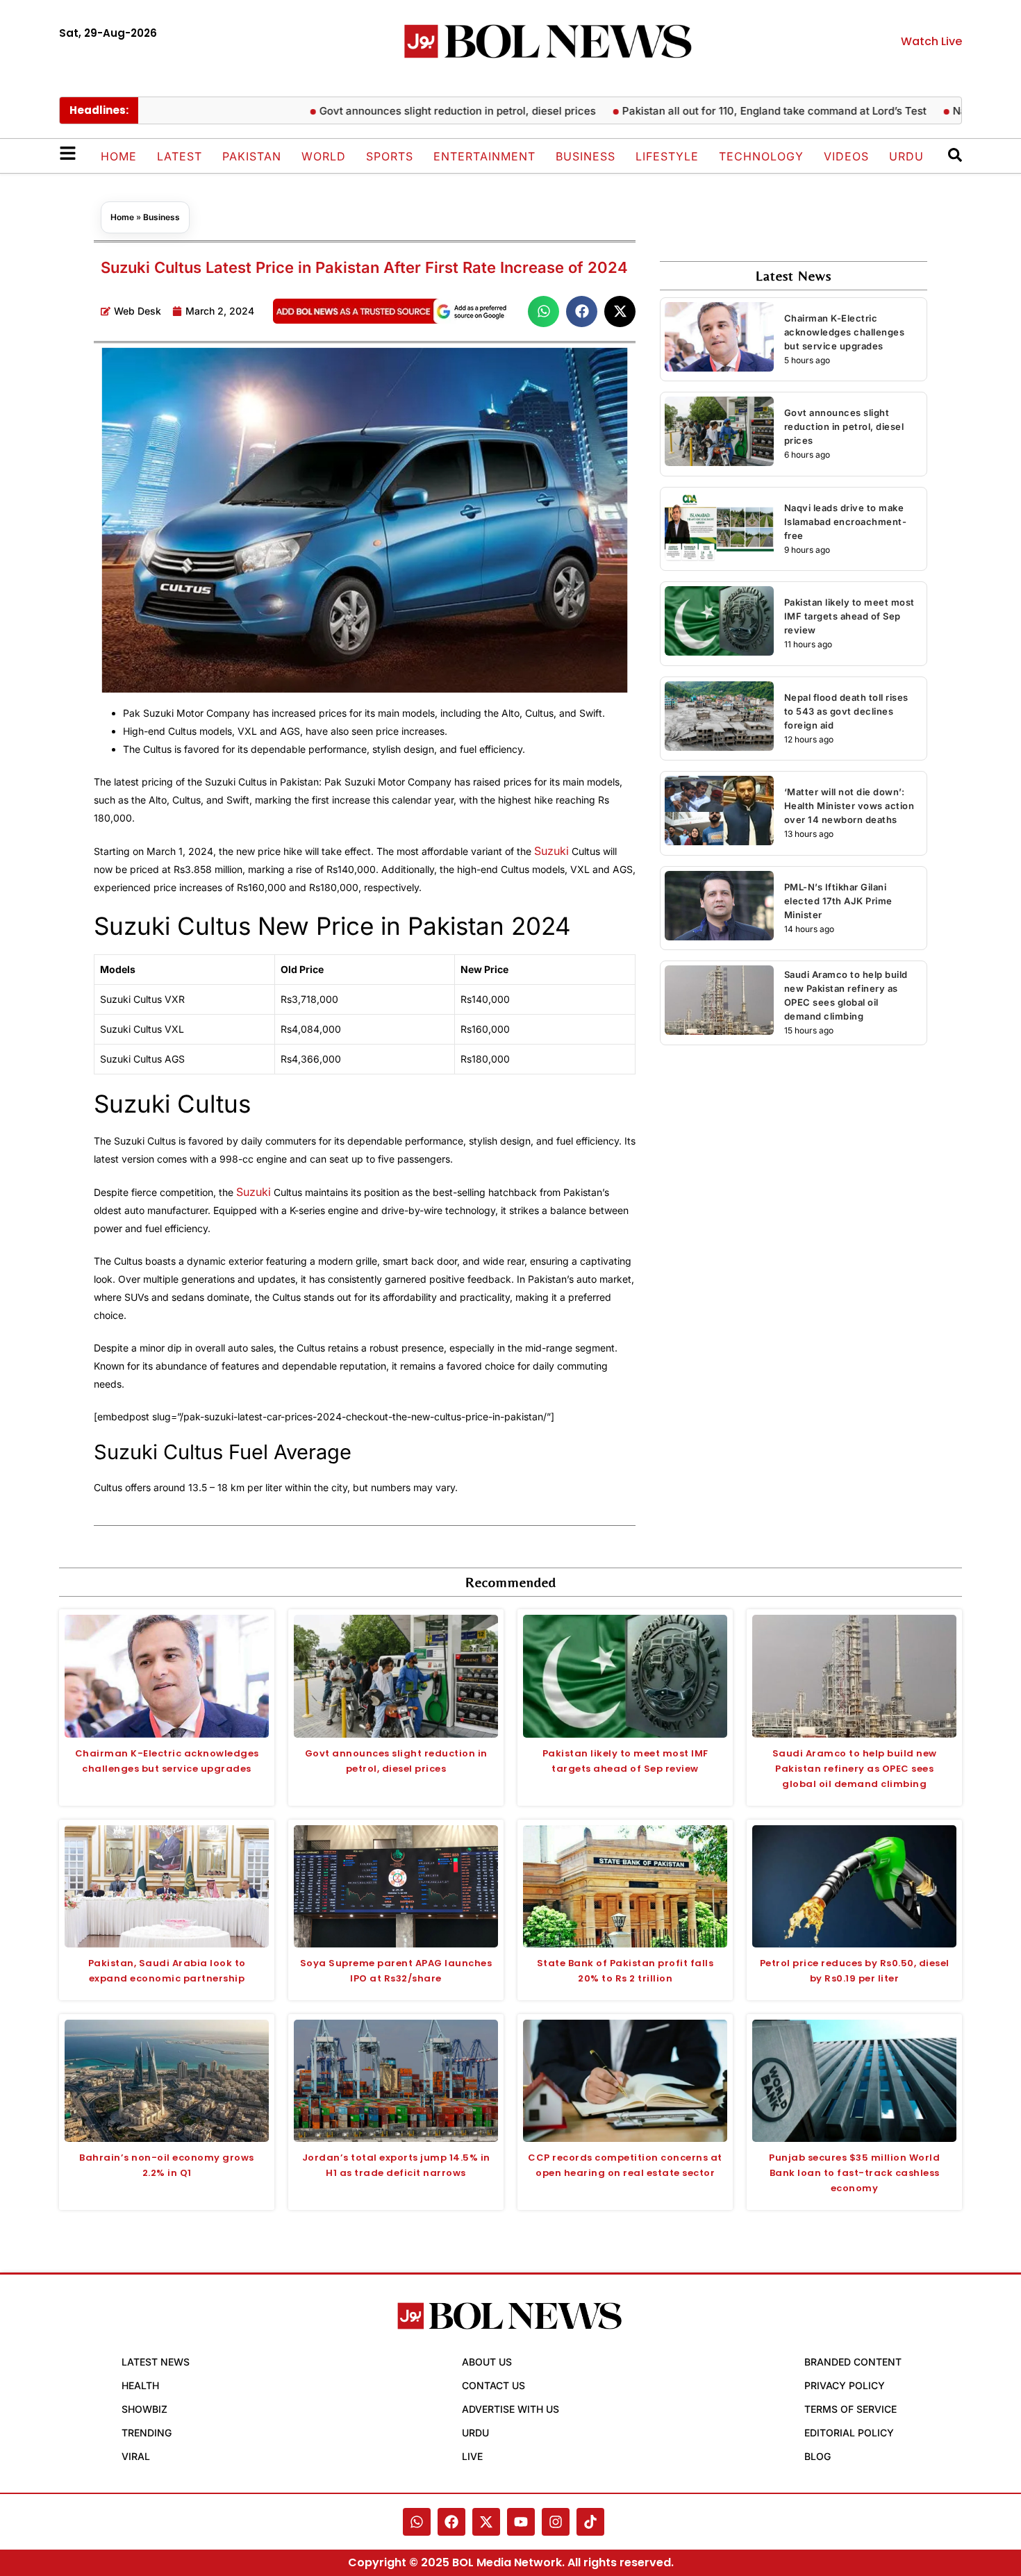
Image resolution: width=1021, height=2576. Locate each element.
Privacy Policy (845, 2385)
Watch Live (931, 41)
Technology (761, 156)
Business (586, 156)
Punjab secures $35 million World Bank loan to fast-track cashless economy (854, 2173)
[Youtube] (521, 2522)
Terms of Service (850, 2409)
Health (140, 2385)
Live (472, 2456)
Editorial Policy (849, 2433)
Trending (147, 2433)
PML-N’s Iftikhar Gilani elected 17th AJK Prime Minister (838, 901)
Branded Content (853, 2362)
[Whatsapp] (417, 2522)
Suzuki (551, 851)
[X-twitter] (486, 2522)
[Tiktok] (590, 2522)
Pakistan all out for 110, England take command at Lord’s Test (727, 111)
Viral (136, 2456)
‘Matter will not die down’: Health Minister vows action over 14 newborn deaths (849, 806)
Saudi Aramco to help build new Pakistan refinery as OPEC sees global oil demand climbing (855, 1769)
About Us (487, 2362)
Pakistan (252, 156)
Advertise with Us (510, 2409)
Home (119, 156)
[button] (543, 311)
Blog (817, 2456)
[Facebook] (451, 2522)
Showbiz (144, 2409)
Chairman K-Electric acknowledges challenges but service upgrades (845, 332)
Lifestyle (667, 156)
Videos (846, 156)
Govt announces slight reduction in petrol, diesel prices (410, 111)
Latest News (156, 2362)
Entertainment (484, 156)
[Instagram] (556, 2522)
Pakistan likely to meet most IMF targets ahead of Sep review (849, 616)
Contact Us (493, 2385)
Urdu (906, 156)
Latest (180, 156)
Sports (390, 156)
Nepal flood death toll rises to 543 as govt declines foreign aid (846, 711)
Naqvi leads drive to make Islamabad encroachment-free (846, 522)
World (324, 156)
